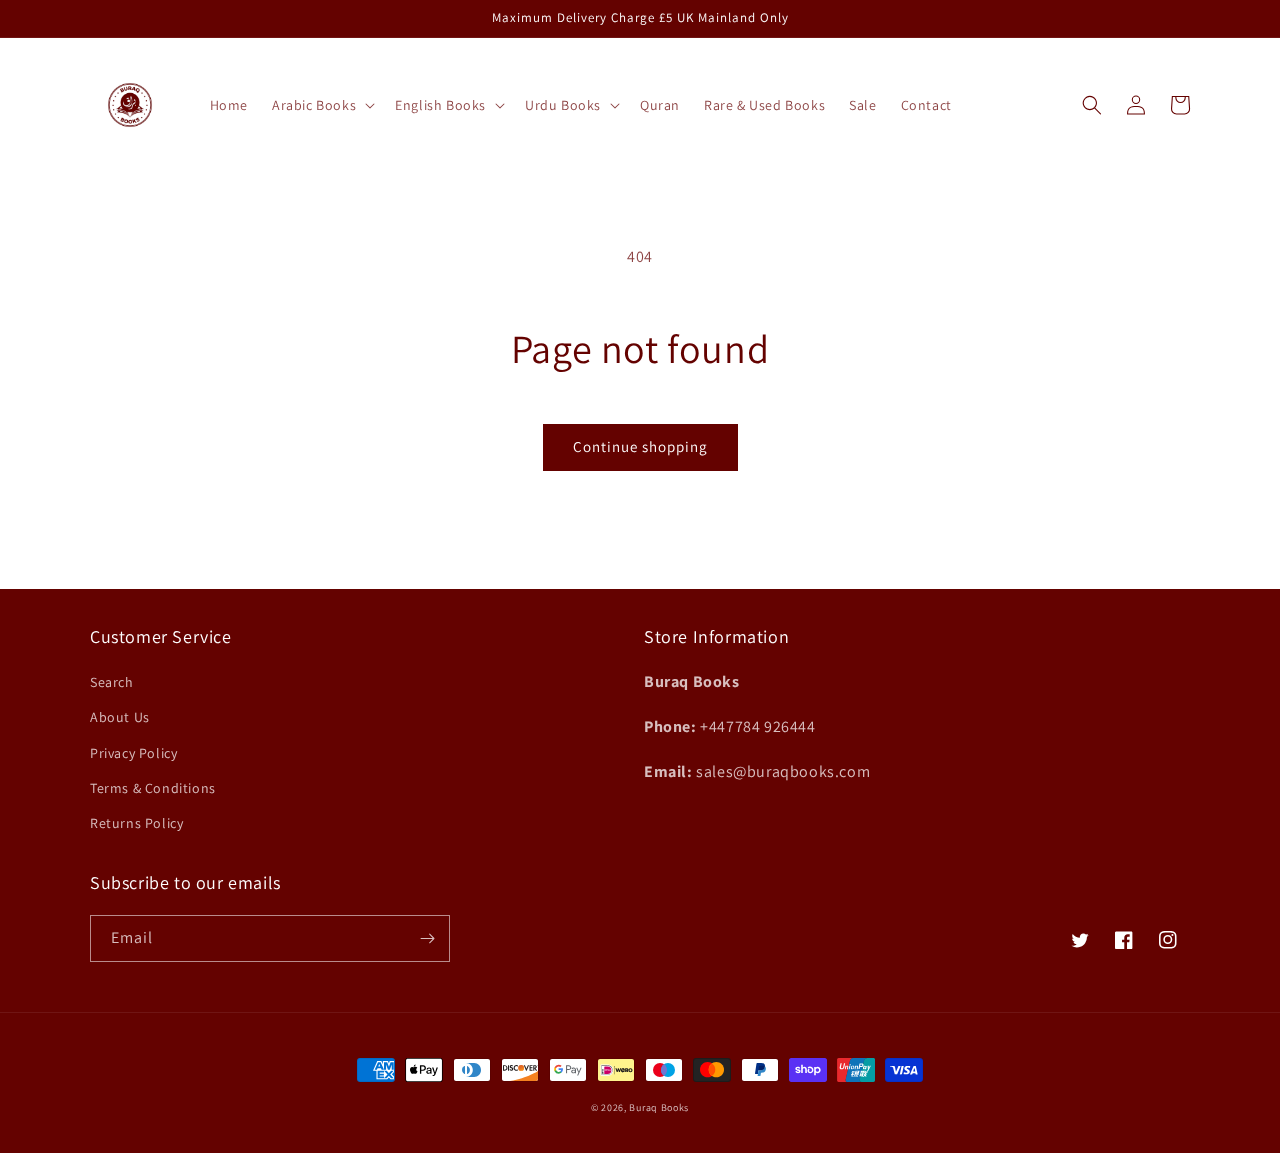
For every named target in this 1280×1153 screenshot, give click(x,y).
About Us (120, 717)
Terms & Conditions (153, 788)
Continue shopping (640, 446)
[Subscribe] (427, 938)
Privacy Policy (133, 753)
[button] (321, 105)
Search (112, 682)
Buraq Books (659, 1107)
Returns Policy (136, 823)
